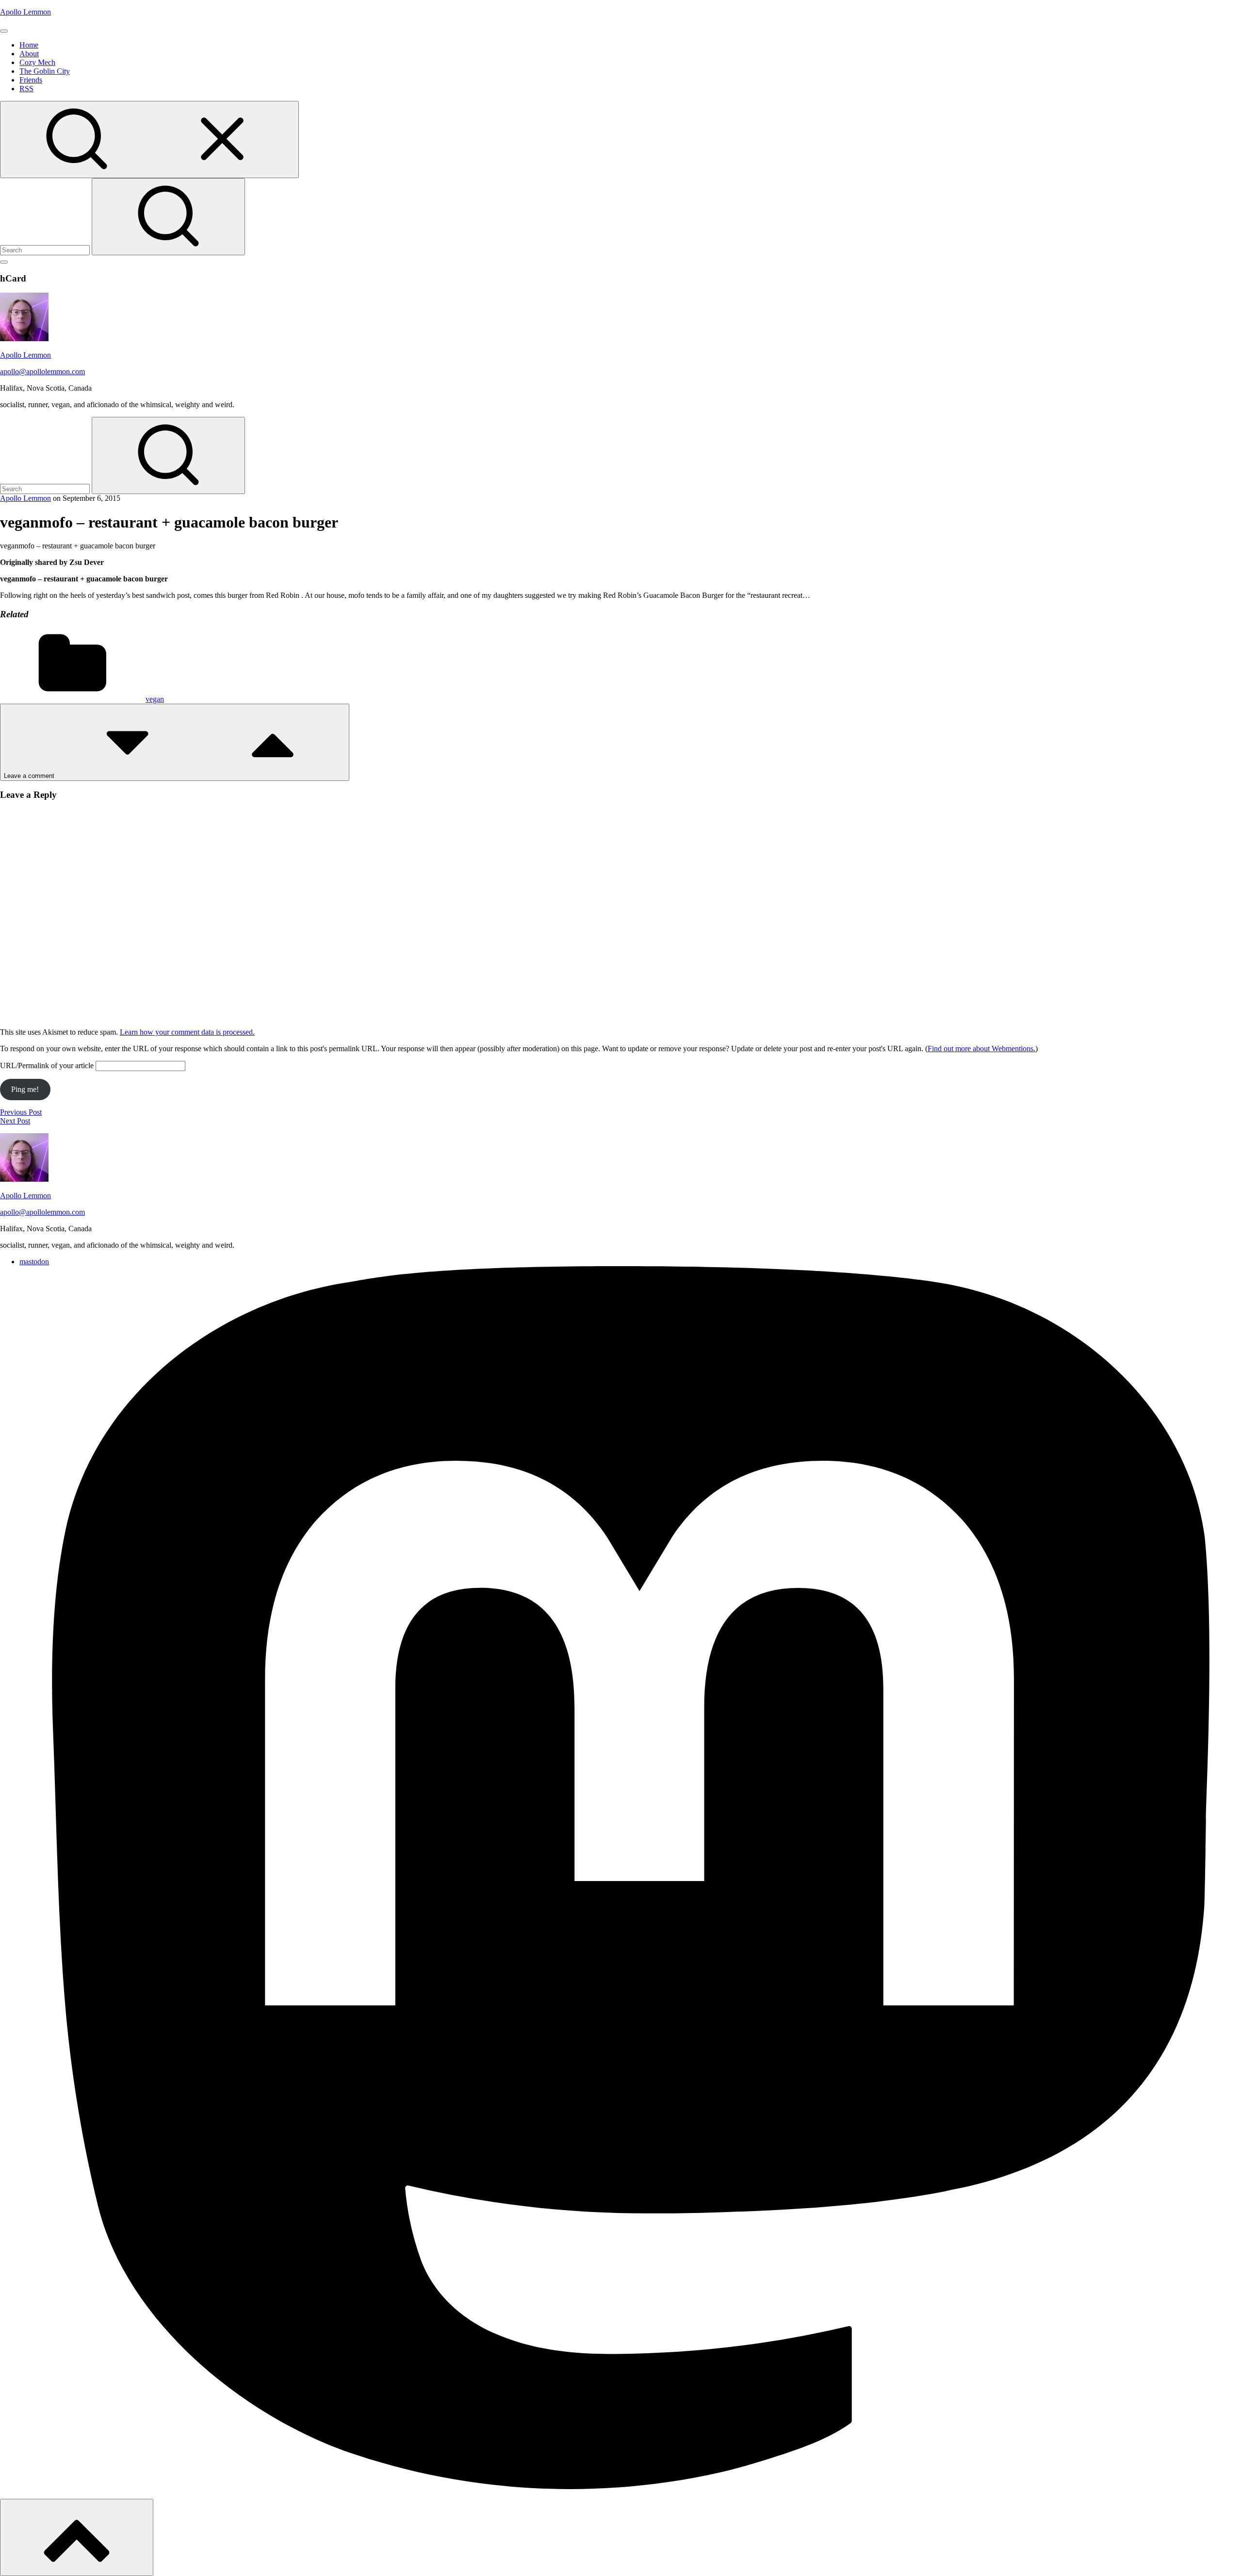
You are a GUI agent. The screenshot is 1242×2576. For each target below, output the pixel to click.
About (29, 54)
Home (29, 45)
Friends (31, 80)
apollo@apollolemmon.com (42, 372)
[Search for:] (46, 250)
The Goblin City (45, 71)
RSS (26, 89)
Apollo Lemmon (25, 12)
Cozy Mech (37, 62)
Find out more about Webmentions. (981, 1049)
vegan (155, 699)
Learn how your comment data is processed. (187, 1032)
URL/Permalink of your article (47, 1065)
